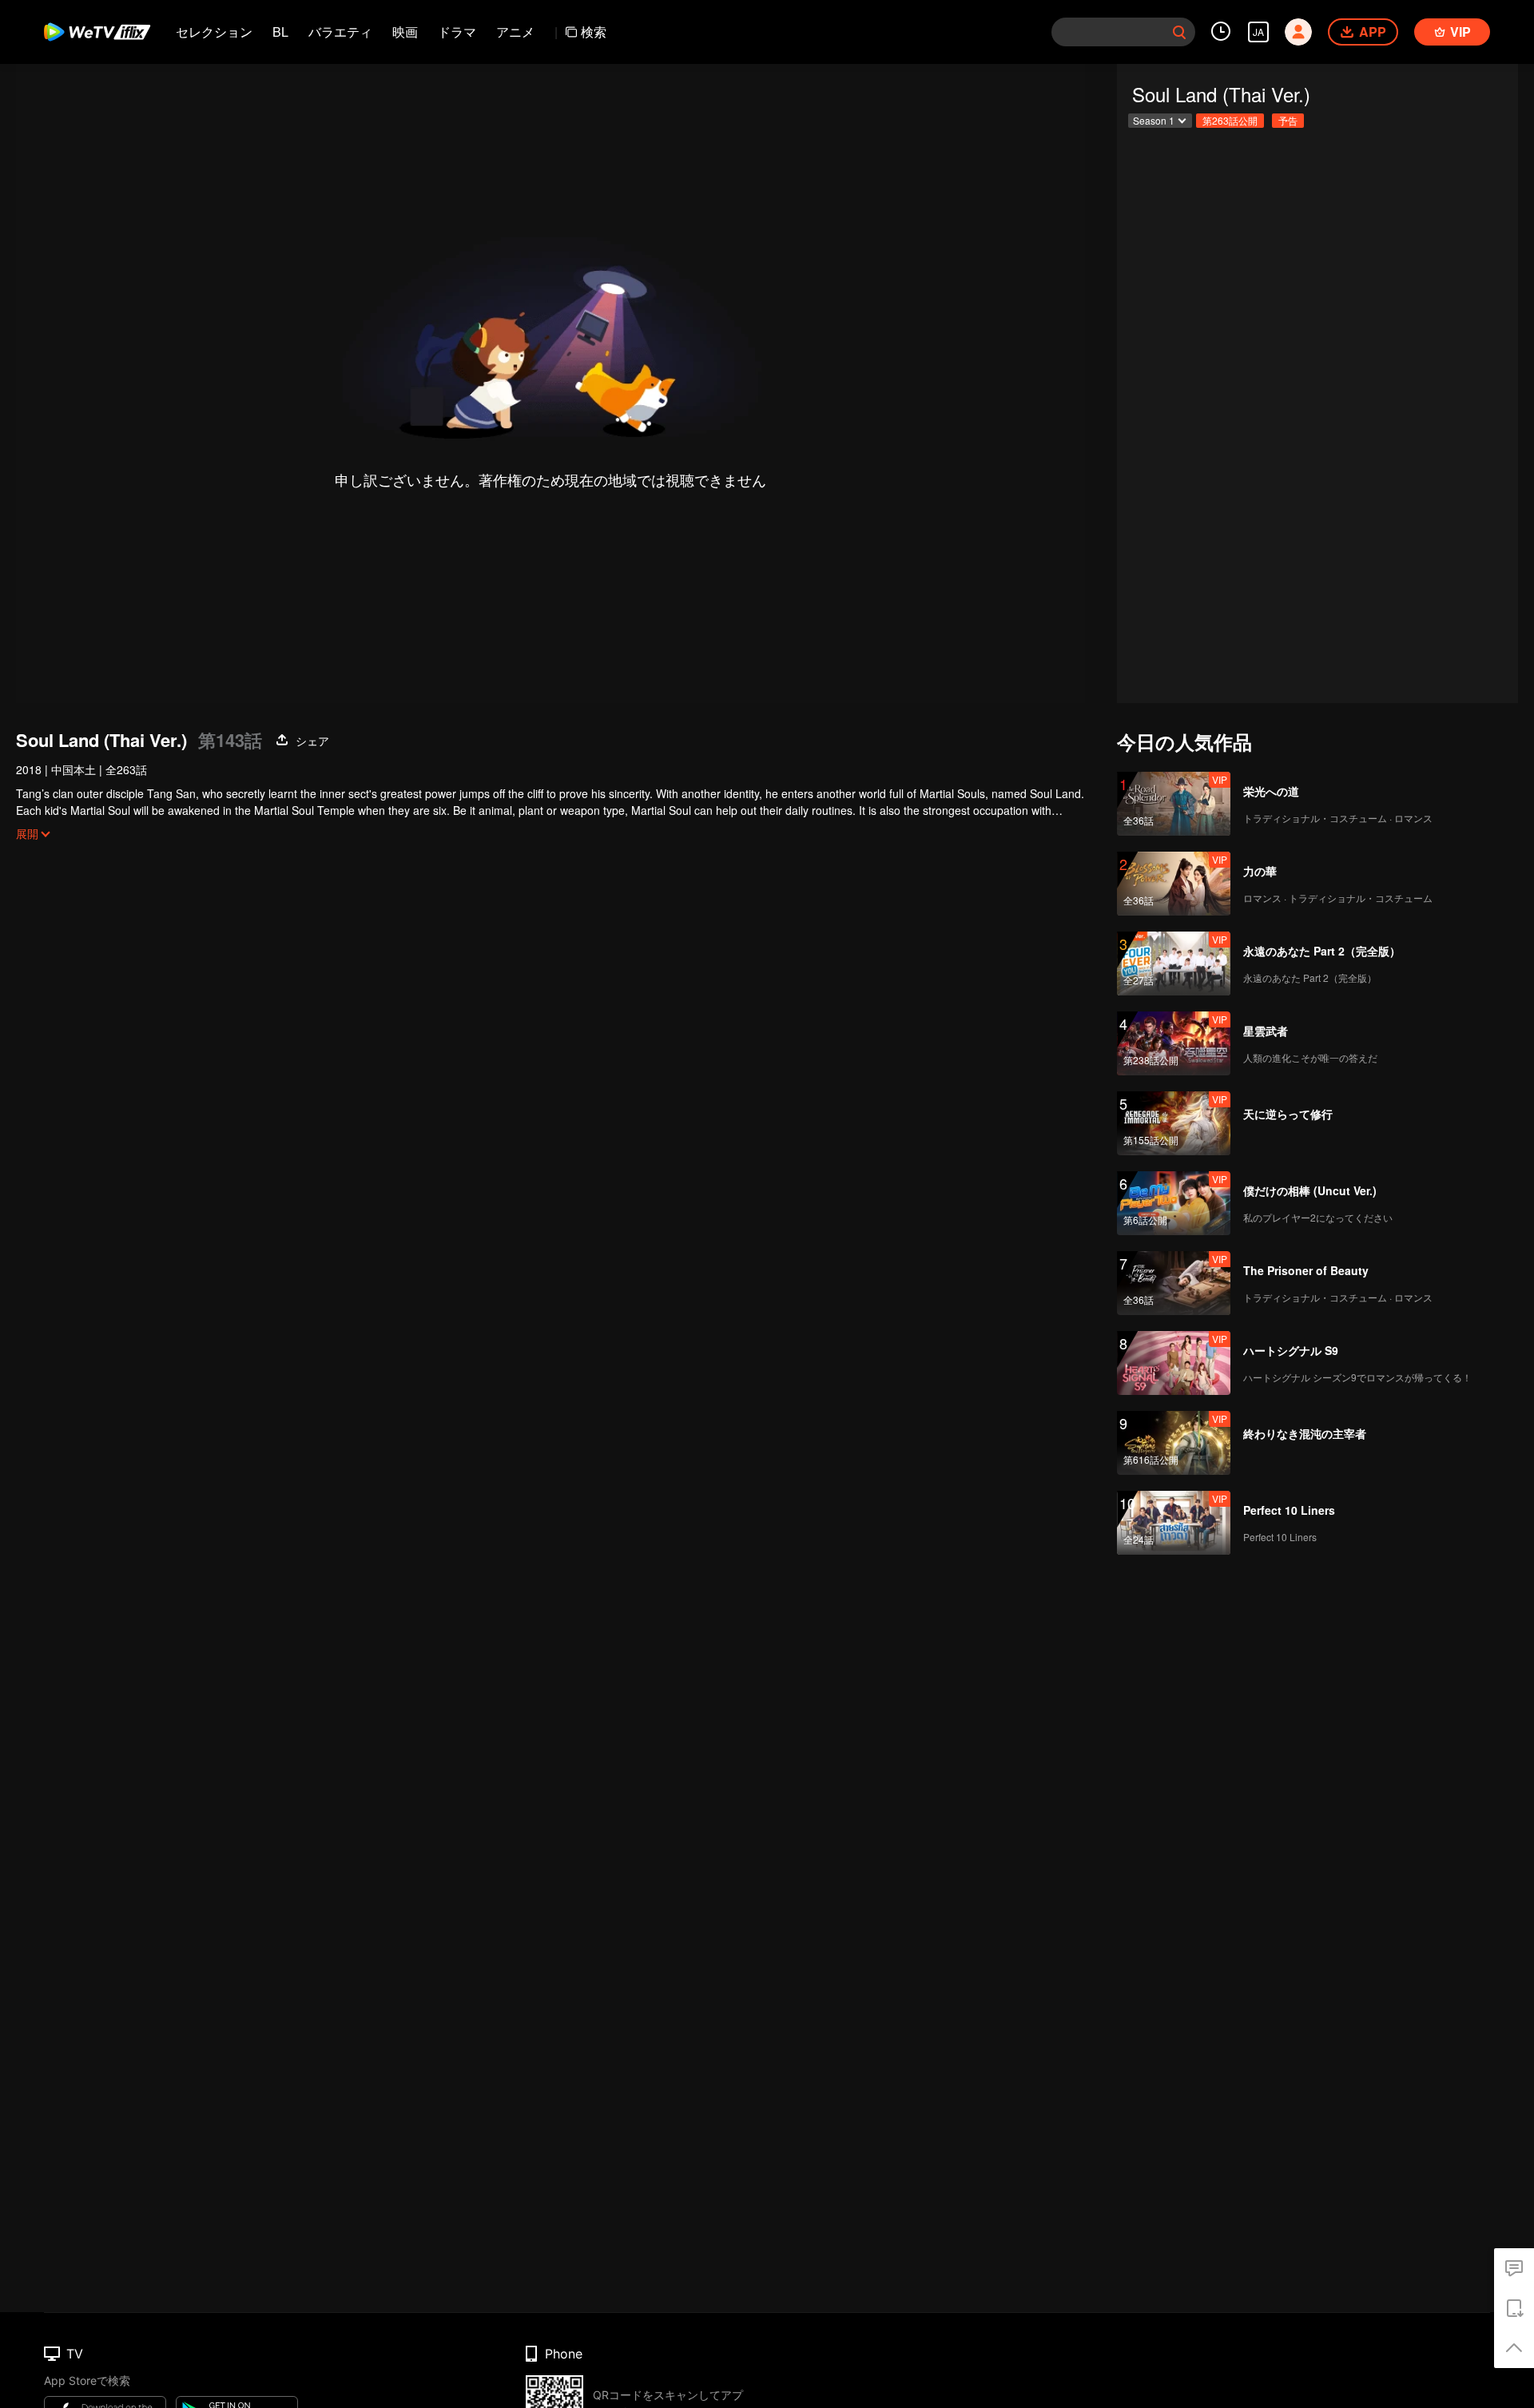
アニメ (515, 32)
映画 (405, 32)
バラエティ (340, 32)
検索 (594, 32)
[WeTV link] (98, 32)
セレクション (214, 32)
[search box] (1179, 32)
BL (280, 32)
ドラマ (457, 32)
